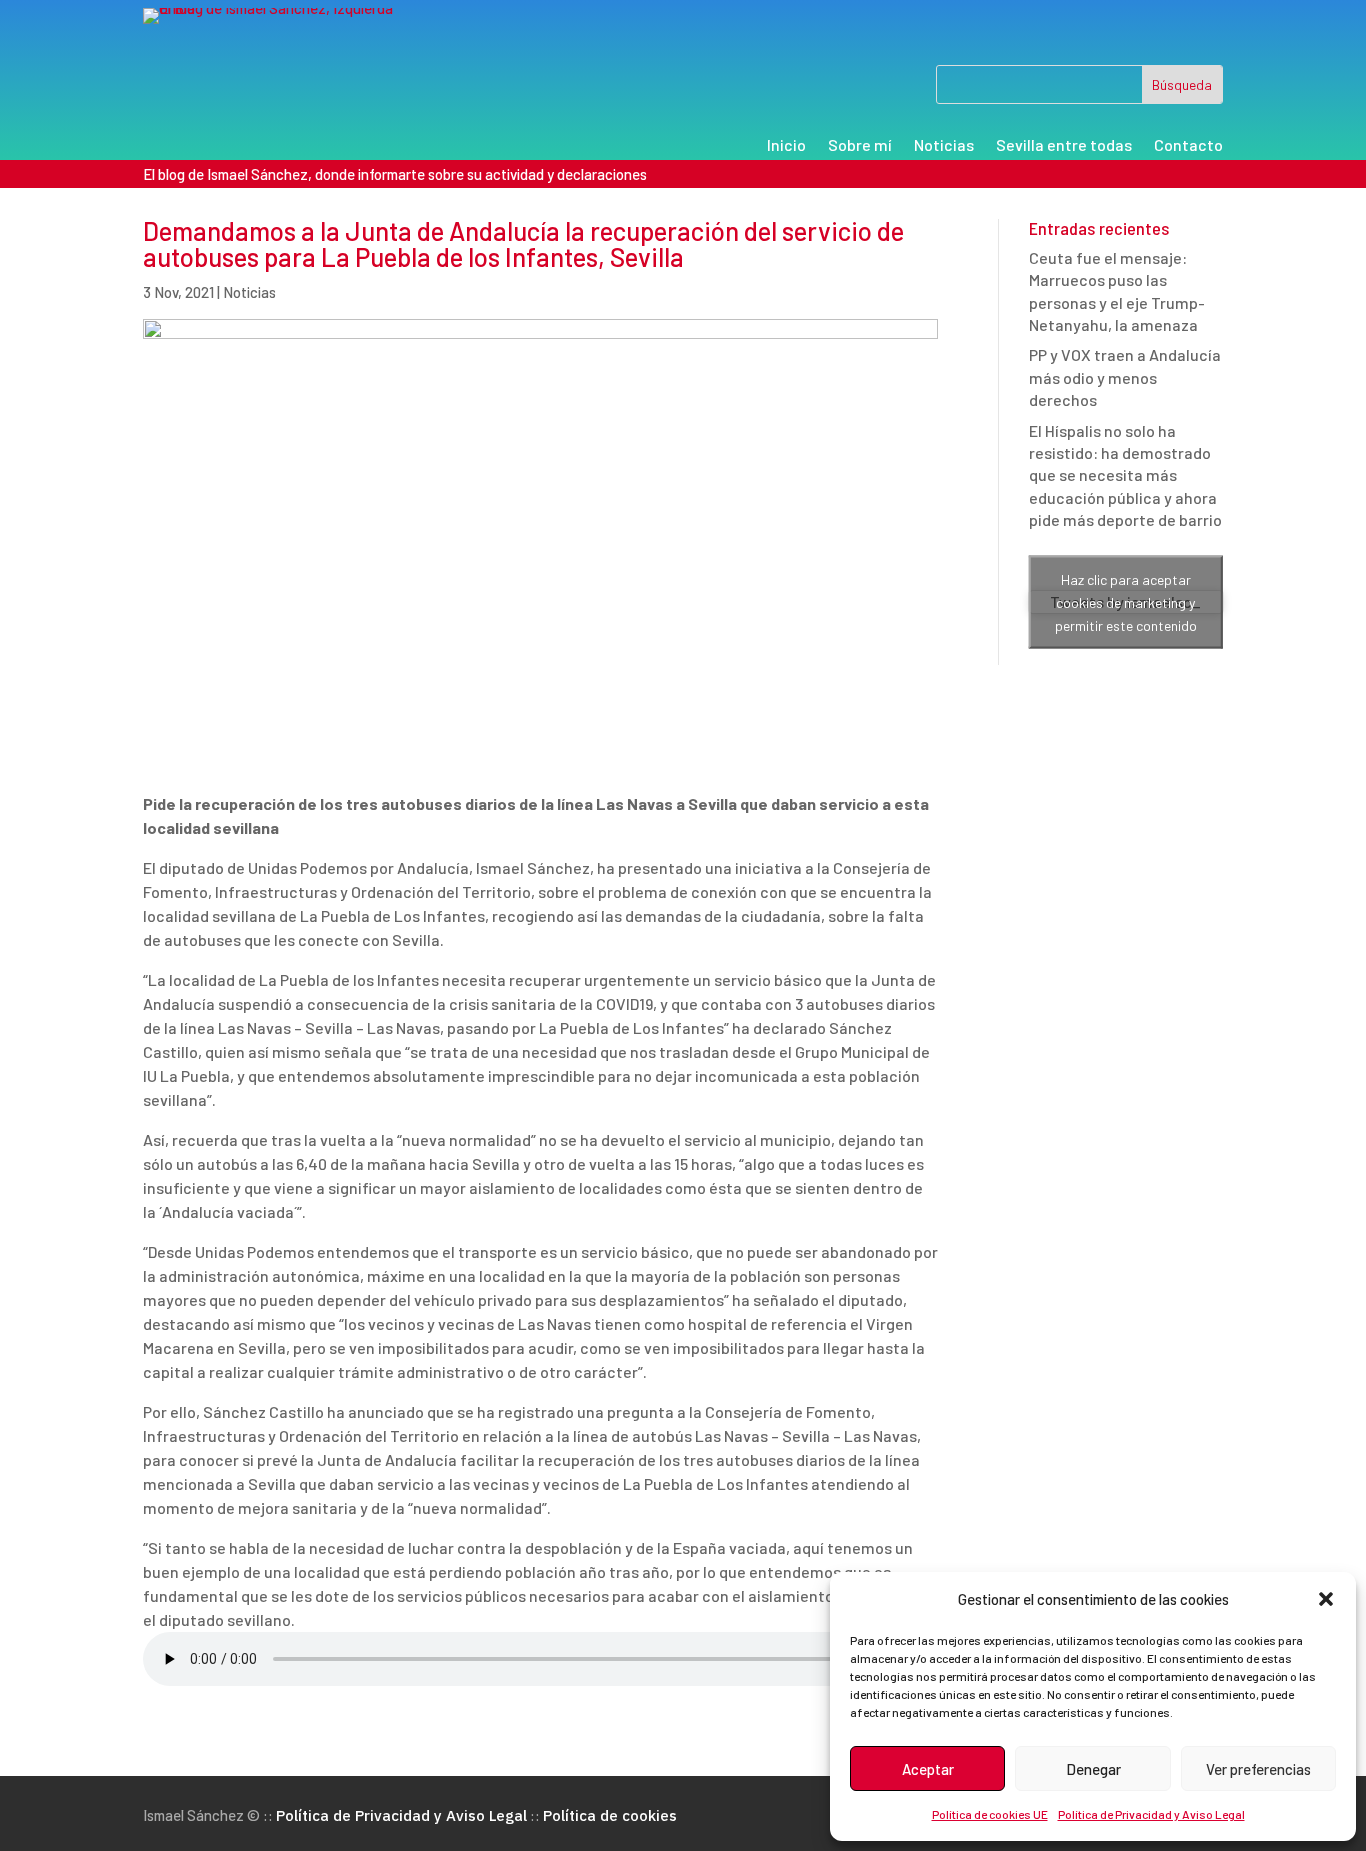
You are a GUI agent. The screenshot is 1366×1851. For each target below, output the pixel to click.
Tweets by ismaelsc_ (1125, 602)
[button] (1326, 1599)
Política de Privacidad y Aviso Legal (1151, 1814)
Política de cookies (610, 1815)
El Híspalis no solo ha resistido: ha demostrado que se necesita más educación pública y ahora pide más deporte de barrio (1125, 475)
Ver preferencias (1258, 1769)
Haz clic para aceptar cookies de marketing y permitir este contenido (1126, 602)
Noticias (944, 146)
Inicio (786, 146)
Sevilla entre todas (1064, 146)
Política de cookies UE (990, 1814)
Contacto (1188, 146)
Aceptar (928, 1769)
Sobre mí (860, 146)
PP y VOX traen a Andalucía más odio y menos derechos (1125, 377)
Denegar (1093, 1769)
